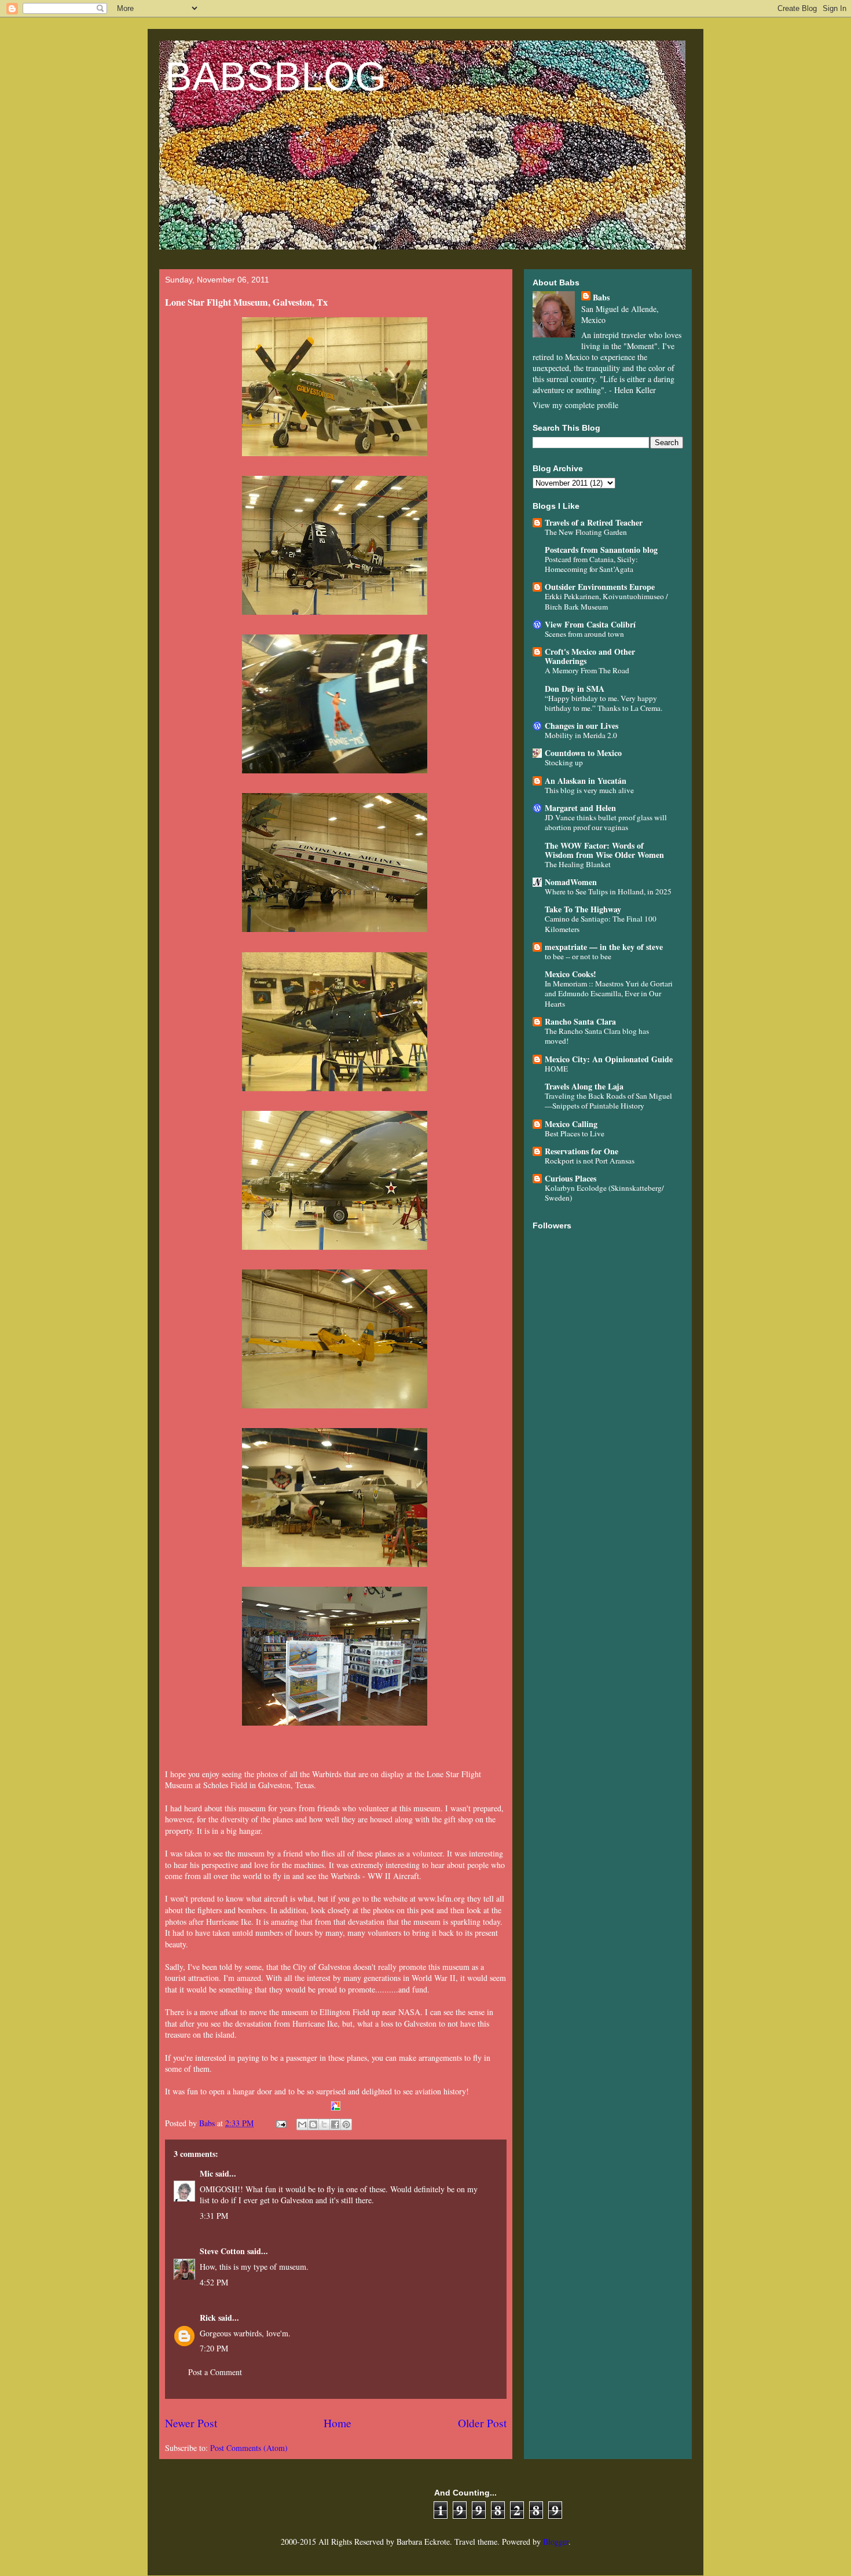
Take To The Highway (583, 909)
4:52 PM (214, 2282)
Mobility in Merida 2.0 (581, 735)
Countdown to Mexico (583, 753)
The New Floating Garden (586, 532)
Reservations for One (582, 1151)
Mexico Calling (571, 1124)
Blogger (556, 2542)
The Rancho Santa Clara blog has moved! (597, 1036)
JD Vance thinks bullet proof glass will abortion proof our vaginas (606, 822)
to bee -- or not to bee (578, 956)
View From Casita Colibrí (590, 624)
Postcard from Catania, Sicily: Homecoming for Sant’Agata (591, 564)
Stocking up (564, 762)
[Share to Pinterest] (346, 2124)
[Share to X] (324, 2124)
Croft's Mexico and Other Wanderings (590, 656)
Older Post (482, 2423)
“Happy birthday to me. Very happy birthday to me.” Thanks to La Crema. (604, 703)
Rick (208, 2318)
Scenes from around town (584, 634)
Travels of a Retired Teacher (594, 522)
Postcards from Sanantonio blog (601, 550)
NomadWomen (571, 882)
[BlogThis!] (313, 2124)
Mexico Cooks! (571, 974)
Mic (206, 2173)
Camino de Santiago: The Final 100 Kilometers (601, 924)
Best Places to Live (575, 1133)
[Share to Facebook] (335, 2124)
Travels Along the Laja (584, 1086)
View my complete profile (575, 405)
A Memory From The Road (587, 670)
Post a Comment (215, 2372)
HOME (556, 1069)
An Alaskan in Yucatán (586, 781)
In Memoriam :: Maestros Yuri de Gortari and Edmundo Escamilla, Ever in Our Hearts (609, 994)
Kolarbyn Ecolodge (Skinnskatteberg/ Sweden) (604, 1193)
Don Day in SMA (575, 689)
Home (338, 2423)
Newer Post (191, 2423)
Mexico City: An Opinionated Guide (609, 1059)
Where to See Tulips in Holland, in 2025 (608, 891)
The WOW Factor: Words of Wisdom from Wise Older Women (604, 850)
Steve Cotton (222, 2251)
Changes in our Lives (582, 726)
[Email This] (302, 2124)
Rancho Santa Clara (580, 1021)
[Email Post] (280, 2123)
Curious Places (571, 1178)
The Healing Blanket (578, 864)
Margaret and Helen (580, 808)
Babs (601, 297)
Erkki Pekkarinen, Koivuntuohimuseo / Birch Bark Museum (606, 601)
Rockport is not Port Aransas (590, 1161)
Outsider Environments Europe (600, 587)
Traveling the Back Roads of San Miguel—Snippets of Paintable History (608, 1101)
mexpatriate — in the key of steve (604, 947)
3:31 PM (214, 2216)
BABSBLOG (276, 76)
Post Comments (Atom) (249, 2448)
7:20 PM (214, 2348)
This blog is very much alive (589, 790)
